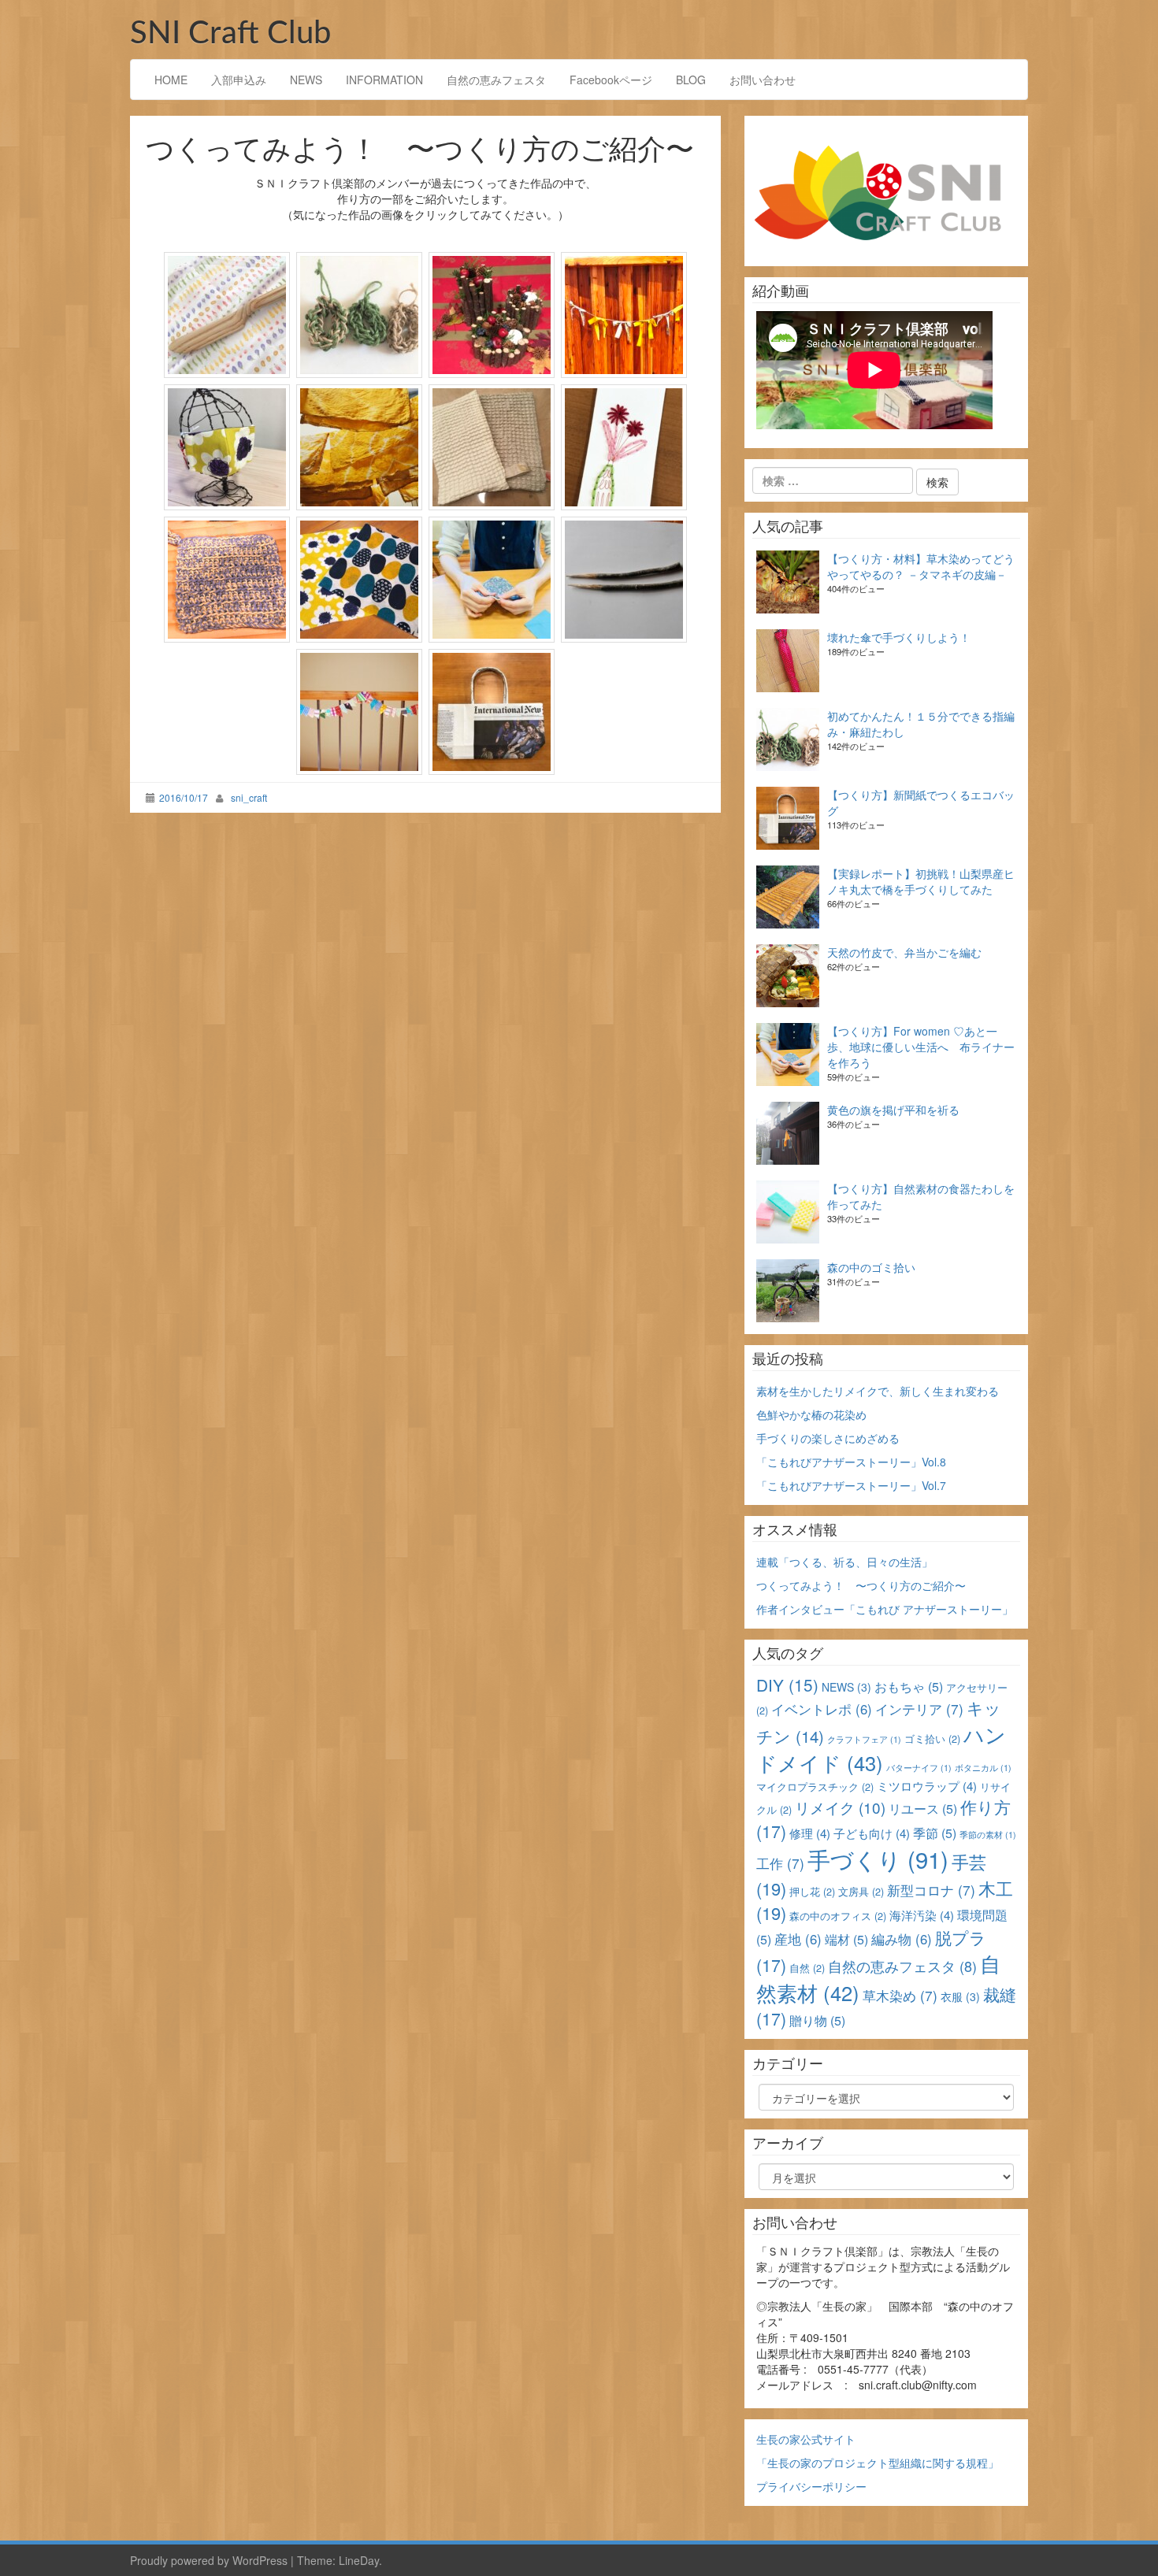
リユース (923, 1809)
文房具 (861, 1891)
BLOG (691, 80)
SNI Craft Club (230, 34)
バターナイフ (919, 1768)
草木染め (900, 1995)
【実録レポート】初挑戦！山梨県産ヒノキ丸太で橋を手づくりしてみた (921, 881)
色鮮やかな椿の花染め (811, 1414)
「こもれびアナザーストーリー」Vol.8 (851, 1462)
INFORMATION (384, 80)
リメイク (840, 1807)
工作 (780, 1863)
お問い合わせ (763, 80)
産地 (798, 1939)
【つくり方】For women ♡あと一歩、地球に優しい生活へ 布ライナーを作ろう (921, 1047)
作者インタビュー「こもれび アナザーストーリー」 (885, 1609)
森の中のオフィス (838, 1916)
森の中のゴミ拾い (871, 1267)
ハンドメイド (881, 1748)
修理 (810, 1833)
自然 (807, 1968)
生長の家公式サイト (806, 2439)
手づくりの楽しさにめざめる (828, 1438)
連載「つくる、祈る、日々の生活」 (844, 1562)
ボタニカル (983, 1768)
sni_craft (249, 797)
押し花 (812, 1891)
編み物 (902, 1939)
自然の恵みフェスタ (496, 80)
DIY (787, 1685)
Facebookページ (611, 80)
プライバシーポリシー (811, 2486)
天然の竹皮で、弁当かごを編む (904, 952)
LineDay (359, 2560)
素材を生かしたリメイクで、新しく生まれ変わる (878, 1391)
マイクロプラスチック (815, 1787)
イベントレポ (822, 1709)
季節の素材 (988, 1835)
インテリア (919, 1709)
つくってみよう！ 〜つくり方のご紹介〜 (861, 1585)
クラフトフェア (864, 1739)
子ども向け (872, 1833)
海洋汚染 (922, 1915)
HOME (171, 80)
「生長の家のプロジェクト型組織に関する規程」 (878, 2463)
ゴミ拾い (932, 1738)
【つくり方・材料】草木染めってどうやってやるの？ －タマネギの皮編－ (921, 566)
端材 (846, 1939)
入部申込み (239, 80)
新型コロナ (931, 1890)
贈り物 (817, 2020)
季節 (935, 1833)
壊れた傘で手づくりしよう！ (899, 637)
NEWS (306, 80)
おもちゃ (909, 1686)
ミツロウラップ (927, 1786)
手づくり (878, 1859)
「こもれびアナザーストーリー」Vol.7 (851, 1485)
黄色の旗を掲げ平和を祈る (893, 1110)
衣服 (960, 1996)
